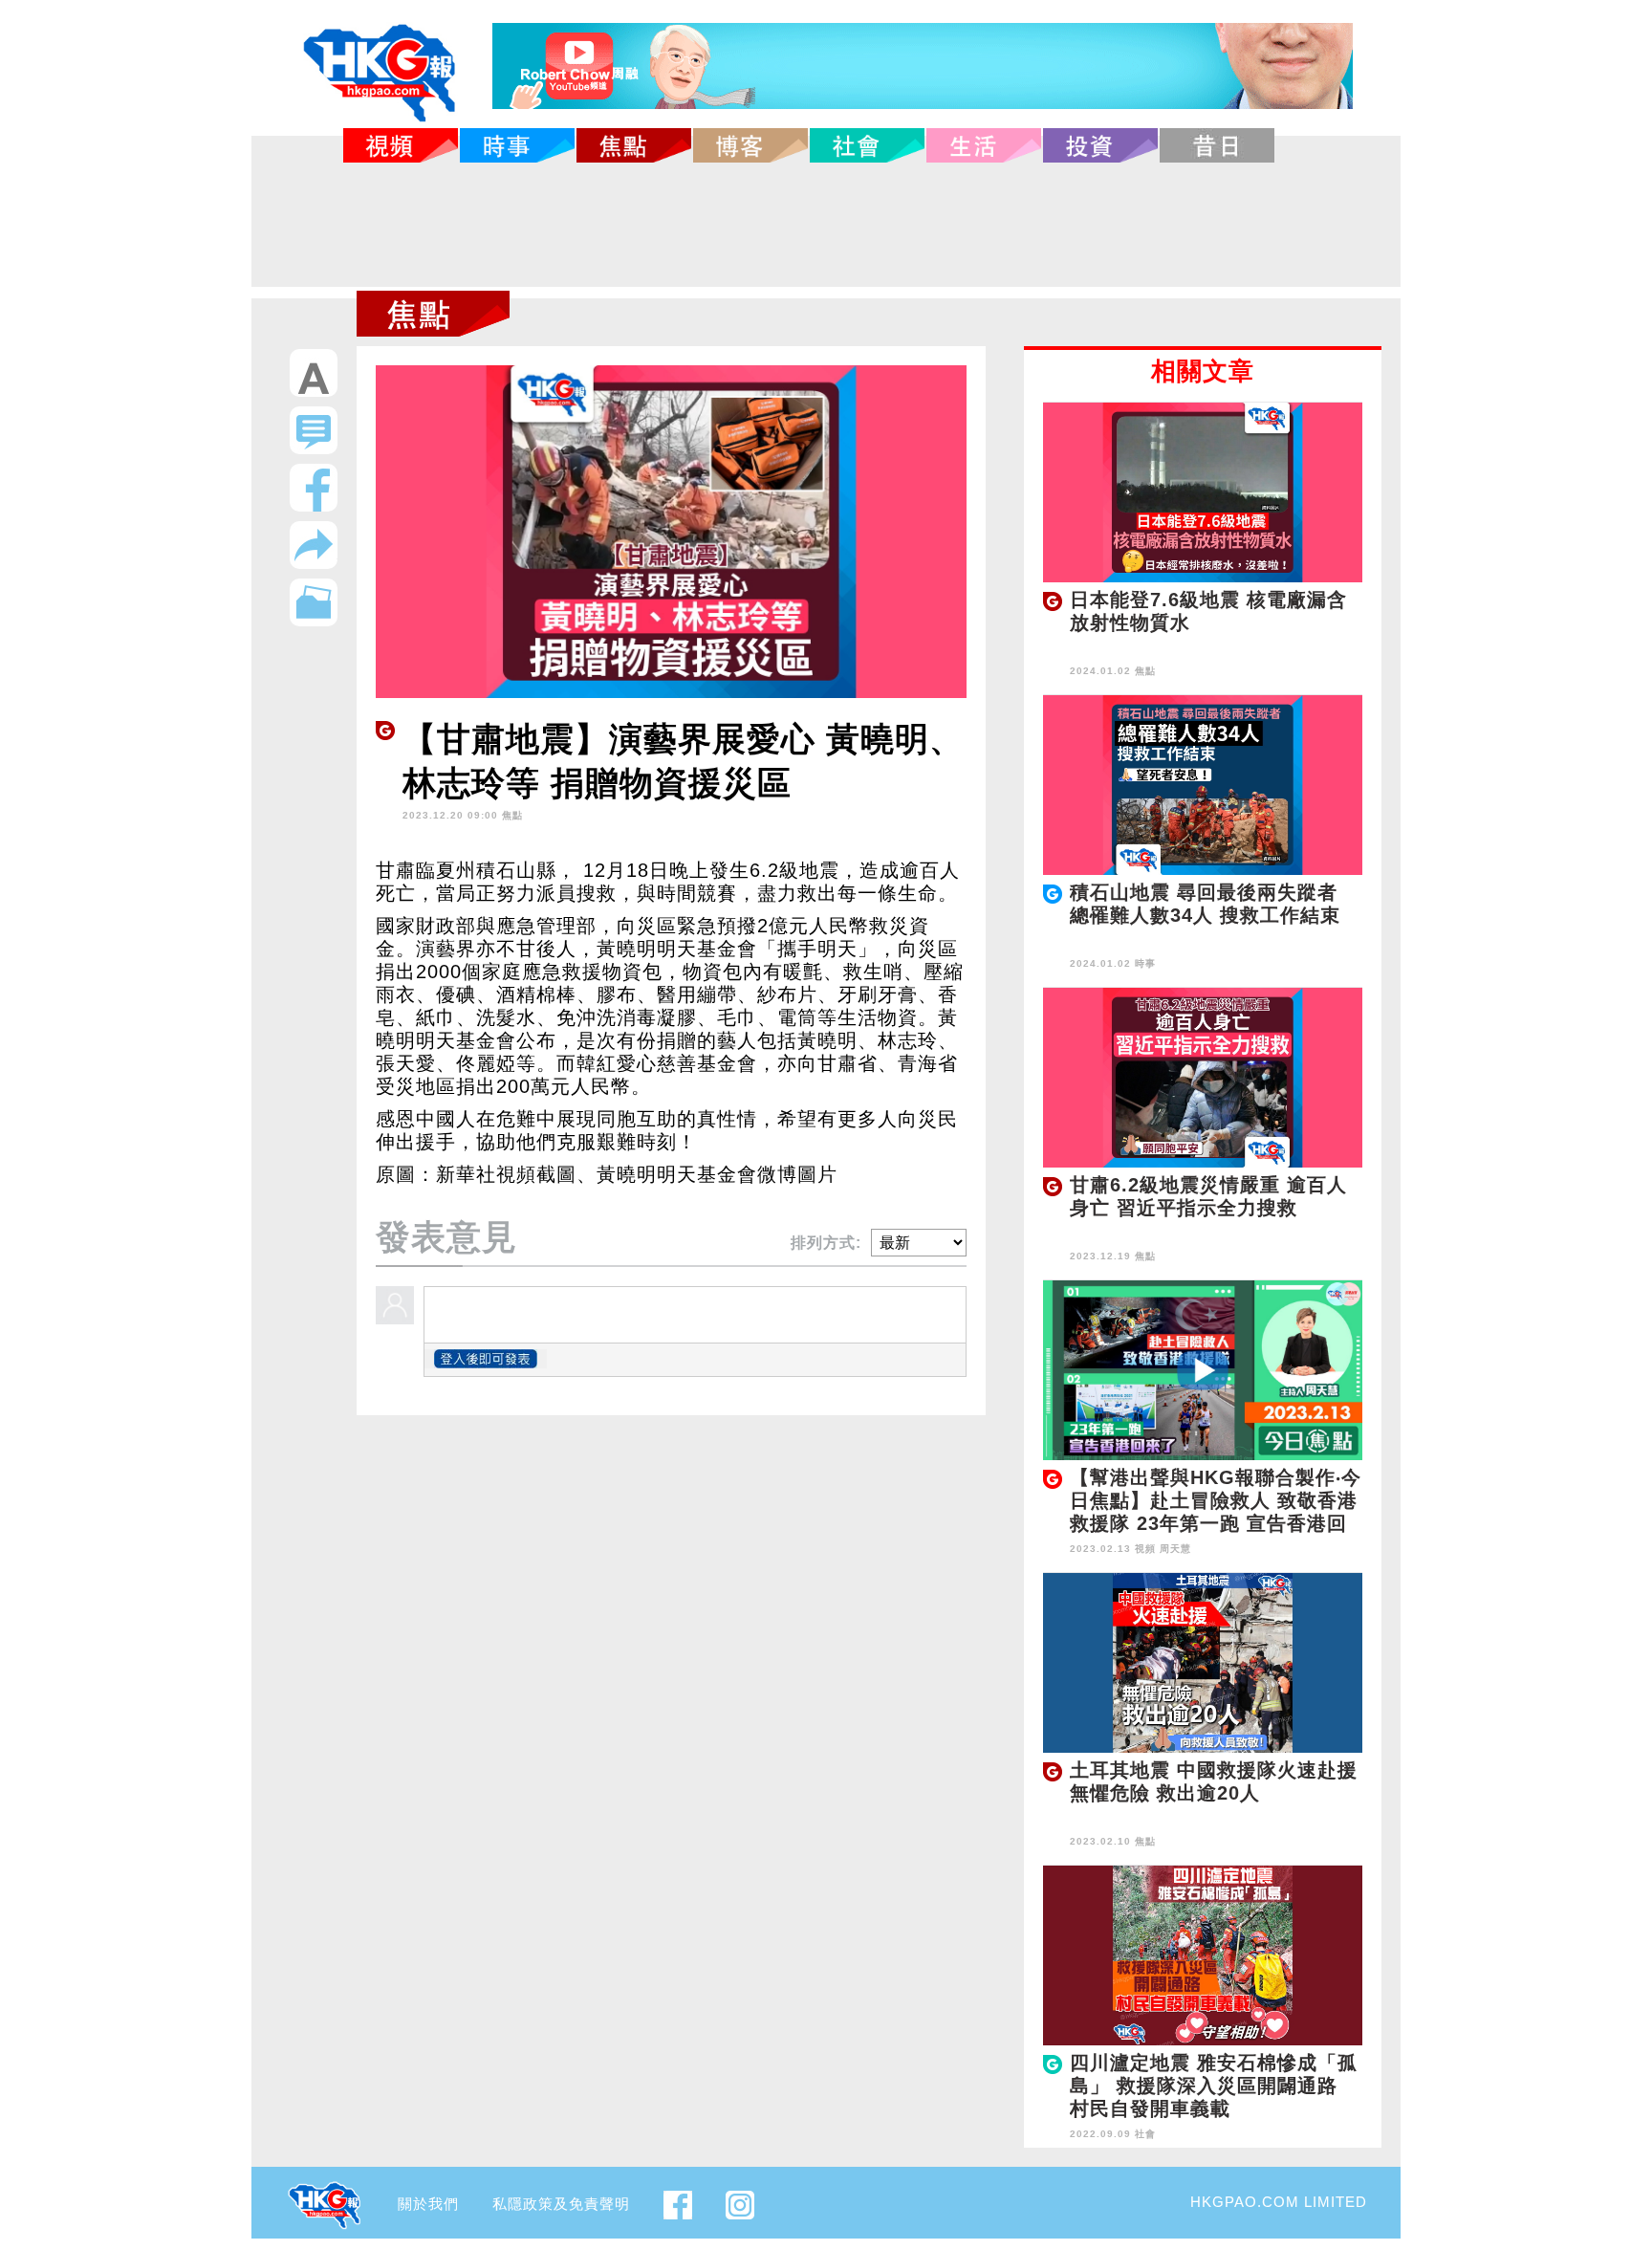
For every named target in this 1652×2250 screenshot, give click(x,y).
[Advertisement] (826, 225)
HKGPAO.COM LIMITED (1279, 2202)
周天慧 (1175, 1549)
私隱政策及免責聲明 (561, 2204)
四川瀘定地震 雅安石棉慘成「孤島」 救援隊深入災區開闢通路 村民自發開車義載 (1214, 2086)
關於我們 (428, 2204)
